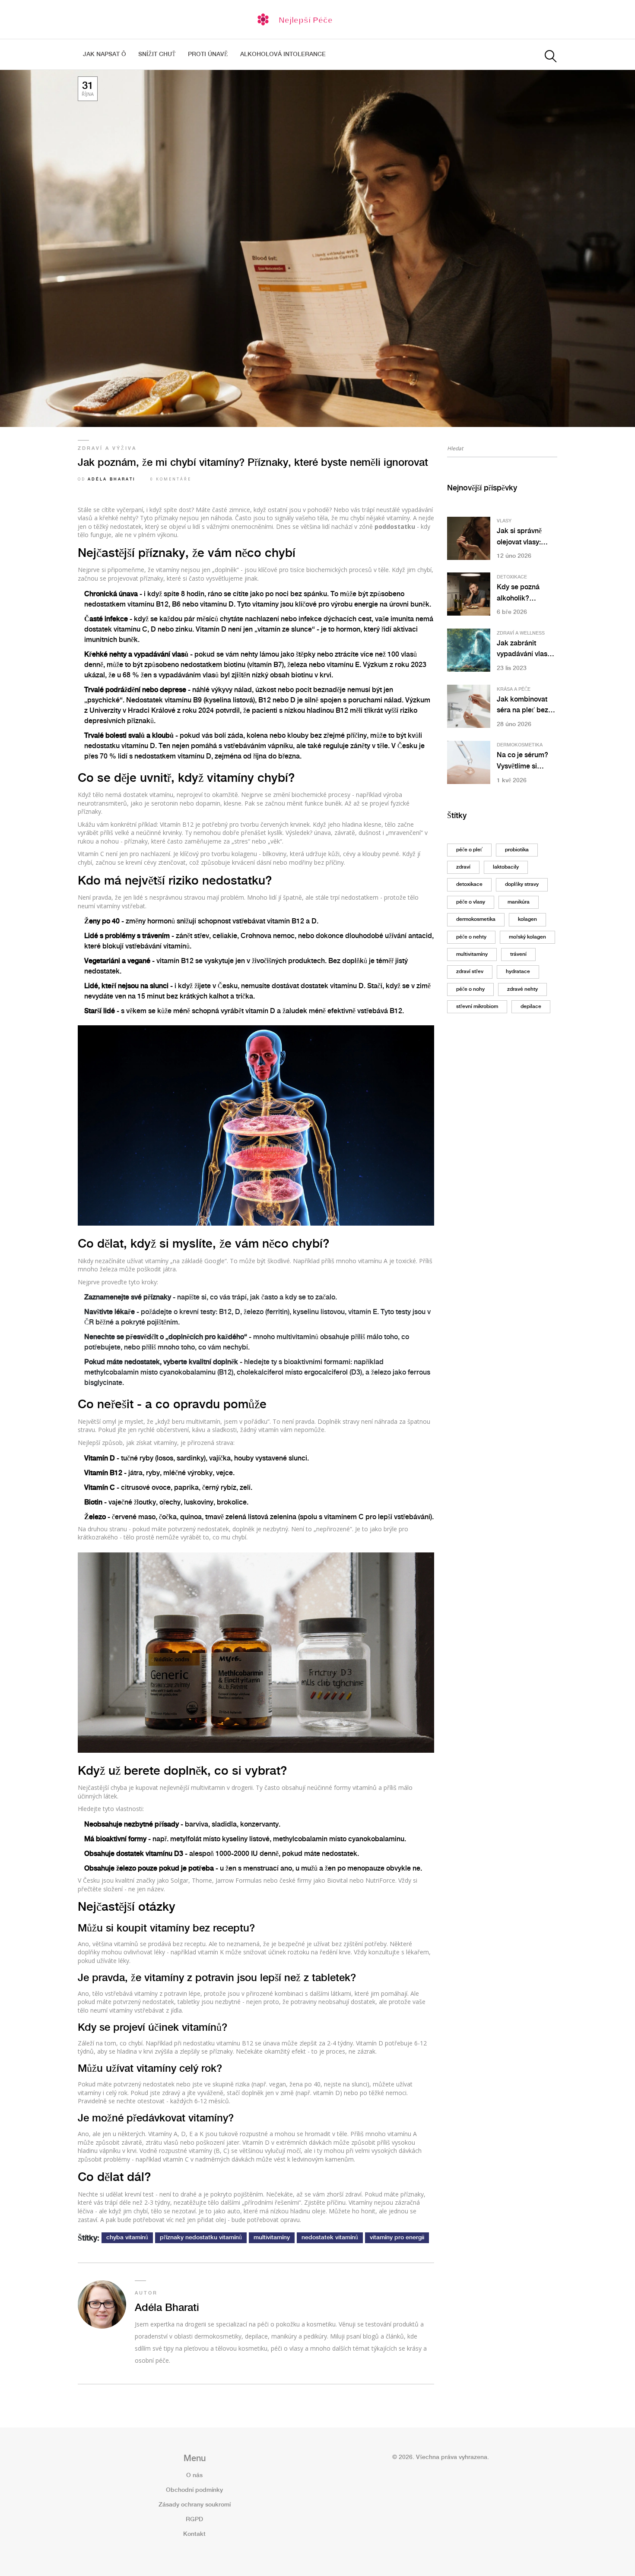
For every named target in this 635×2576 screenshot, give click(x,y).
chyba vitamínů (127, 2238)
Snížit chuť (157, 54)
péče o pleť (469, 850)
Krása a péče (514, 689)
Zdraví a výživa (107, 449)
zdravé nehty (522, 989)
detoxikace (469, 884)
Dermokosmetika (520, 745)
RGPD (194, 2519)
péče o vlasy (471, 902)
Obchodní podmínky (194, 2490)
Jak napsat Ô (105, 54)
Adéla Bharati (112, 479)
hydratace (518, 972)
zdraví (463, 867)
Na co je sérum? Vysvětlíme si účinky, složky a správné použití (522, 762)
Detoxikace (512, 577)
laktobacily (506, 867)
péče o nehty (471, 937)
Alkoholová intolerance (283, 54)
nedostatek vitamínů (330, 2238)
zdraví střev (470, 972)
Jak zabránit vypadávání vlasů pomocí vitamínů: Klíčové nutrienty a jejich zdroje (525, 650)
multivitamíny (272, 2238)
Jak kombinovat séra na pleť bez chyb (522, 706)
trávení (518, 954)
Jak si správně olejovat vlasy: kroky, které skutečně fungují (522, 538)
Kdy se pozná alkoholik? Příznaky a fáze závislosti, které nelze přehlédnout (525, 594)
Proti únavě (208, 54)
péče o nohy (470, 989)
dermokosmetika (476, 919)
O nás (194, 2475)
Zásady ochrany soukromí (195, 2505)
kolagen (527, 919)
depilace (531, 1007)
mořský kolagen (527, 937)
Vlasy (504, 521)
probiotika (517, 850)
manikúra (519, 902)
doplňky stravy (522, 884)
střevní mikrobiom (477, 1007)
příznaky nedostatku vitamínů (201, 2238)
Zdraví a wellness (521, 633)
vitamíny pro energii (397, 2238)
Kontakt (194, 2534)
